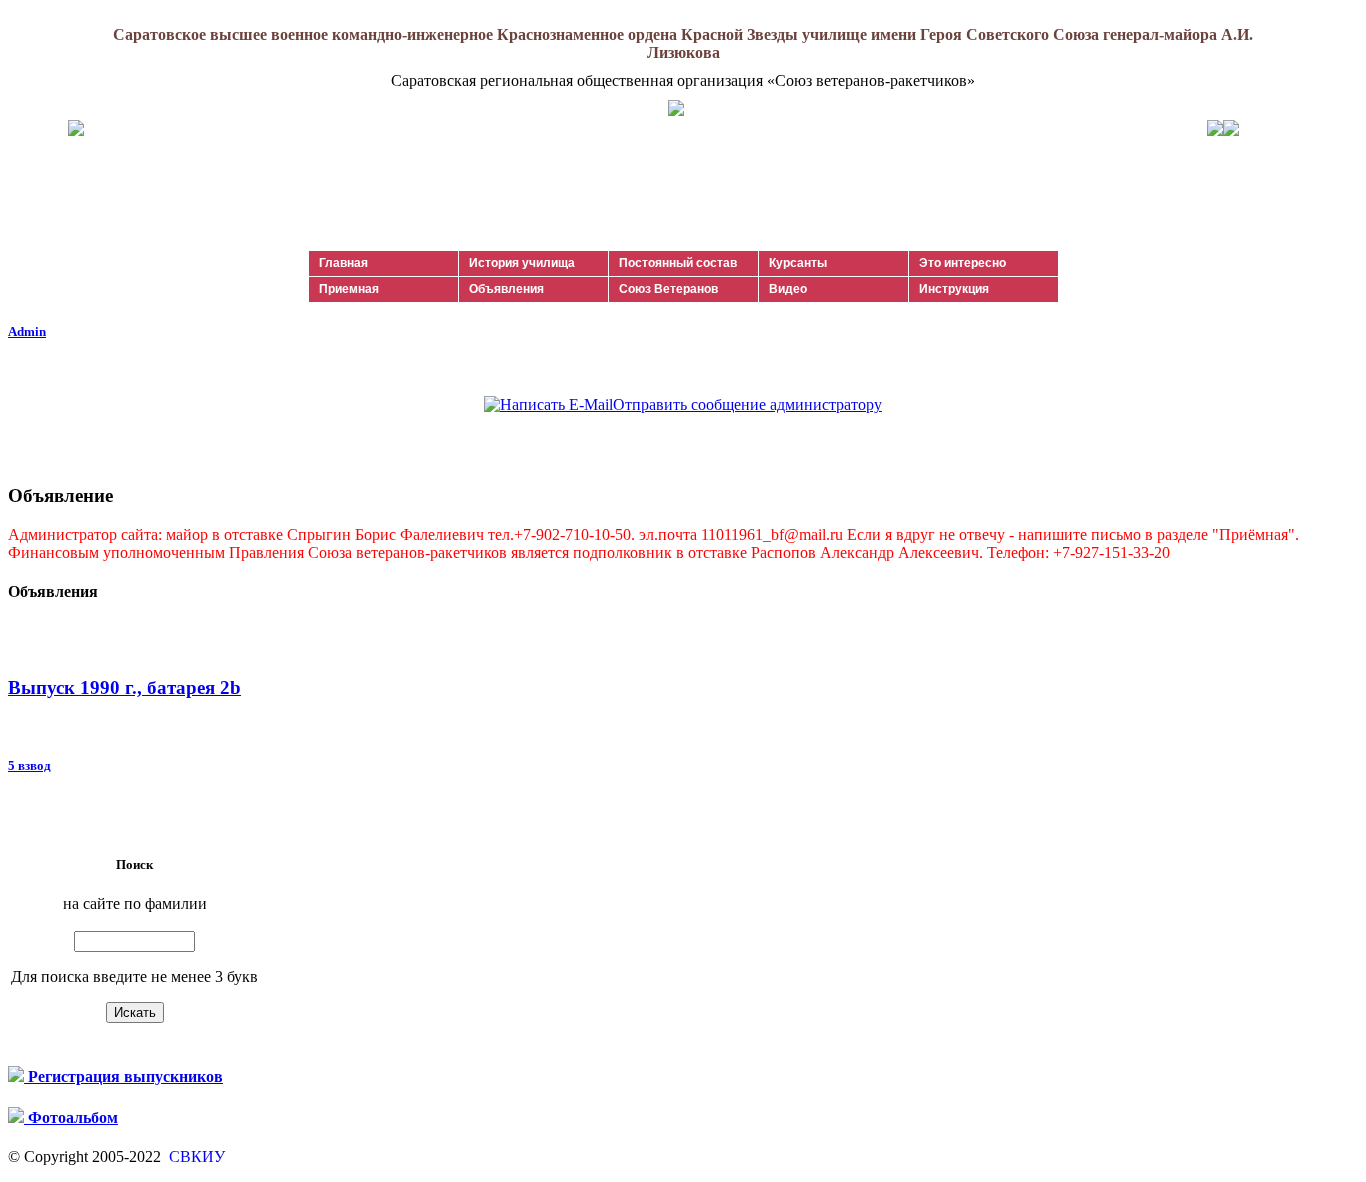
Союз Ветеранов (668, 289)
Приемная (349, 289)
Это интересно (962, 263)
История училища (522, 263)
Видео (788, 289)
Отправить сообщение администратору (747, 404)
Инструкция (954, 289)
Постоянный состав (678, 263)
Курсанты (798, 263)
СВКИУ (195, 1156)
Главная (343, 263)
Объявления (506, 289)
